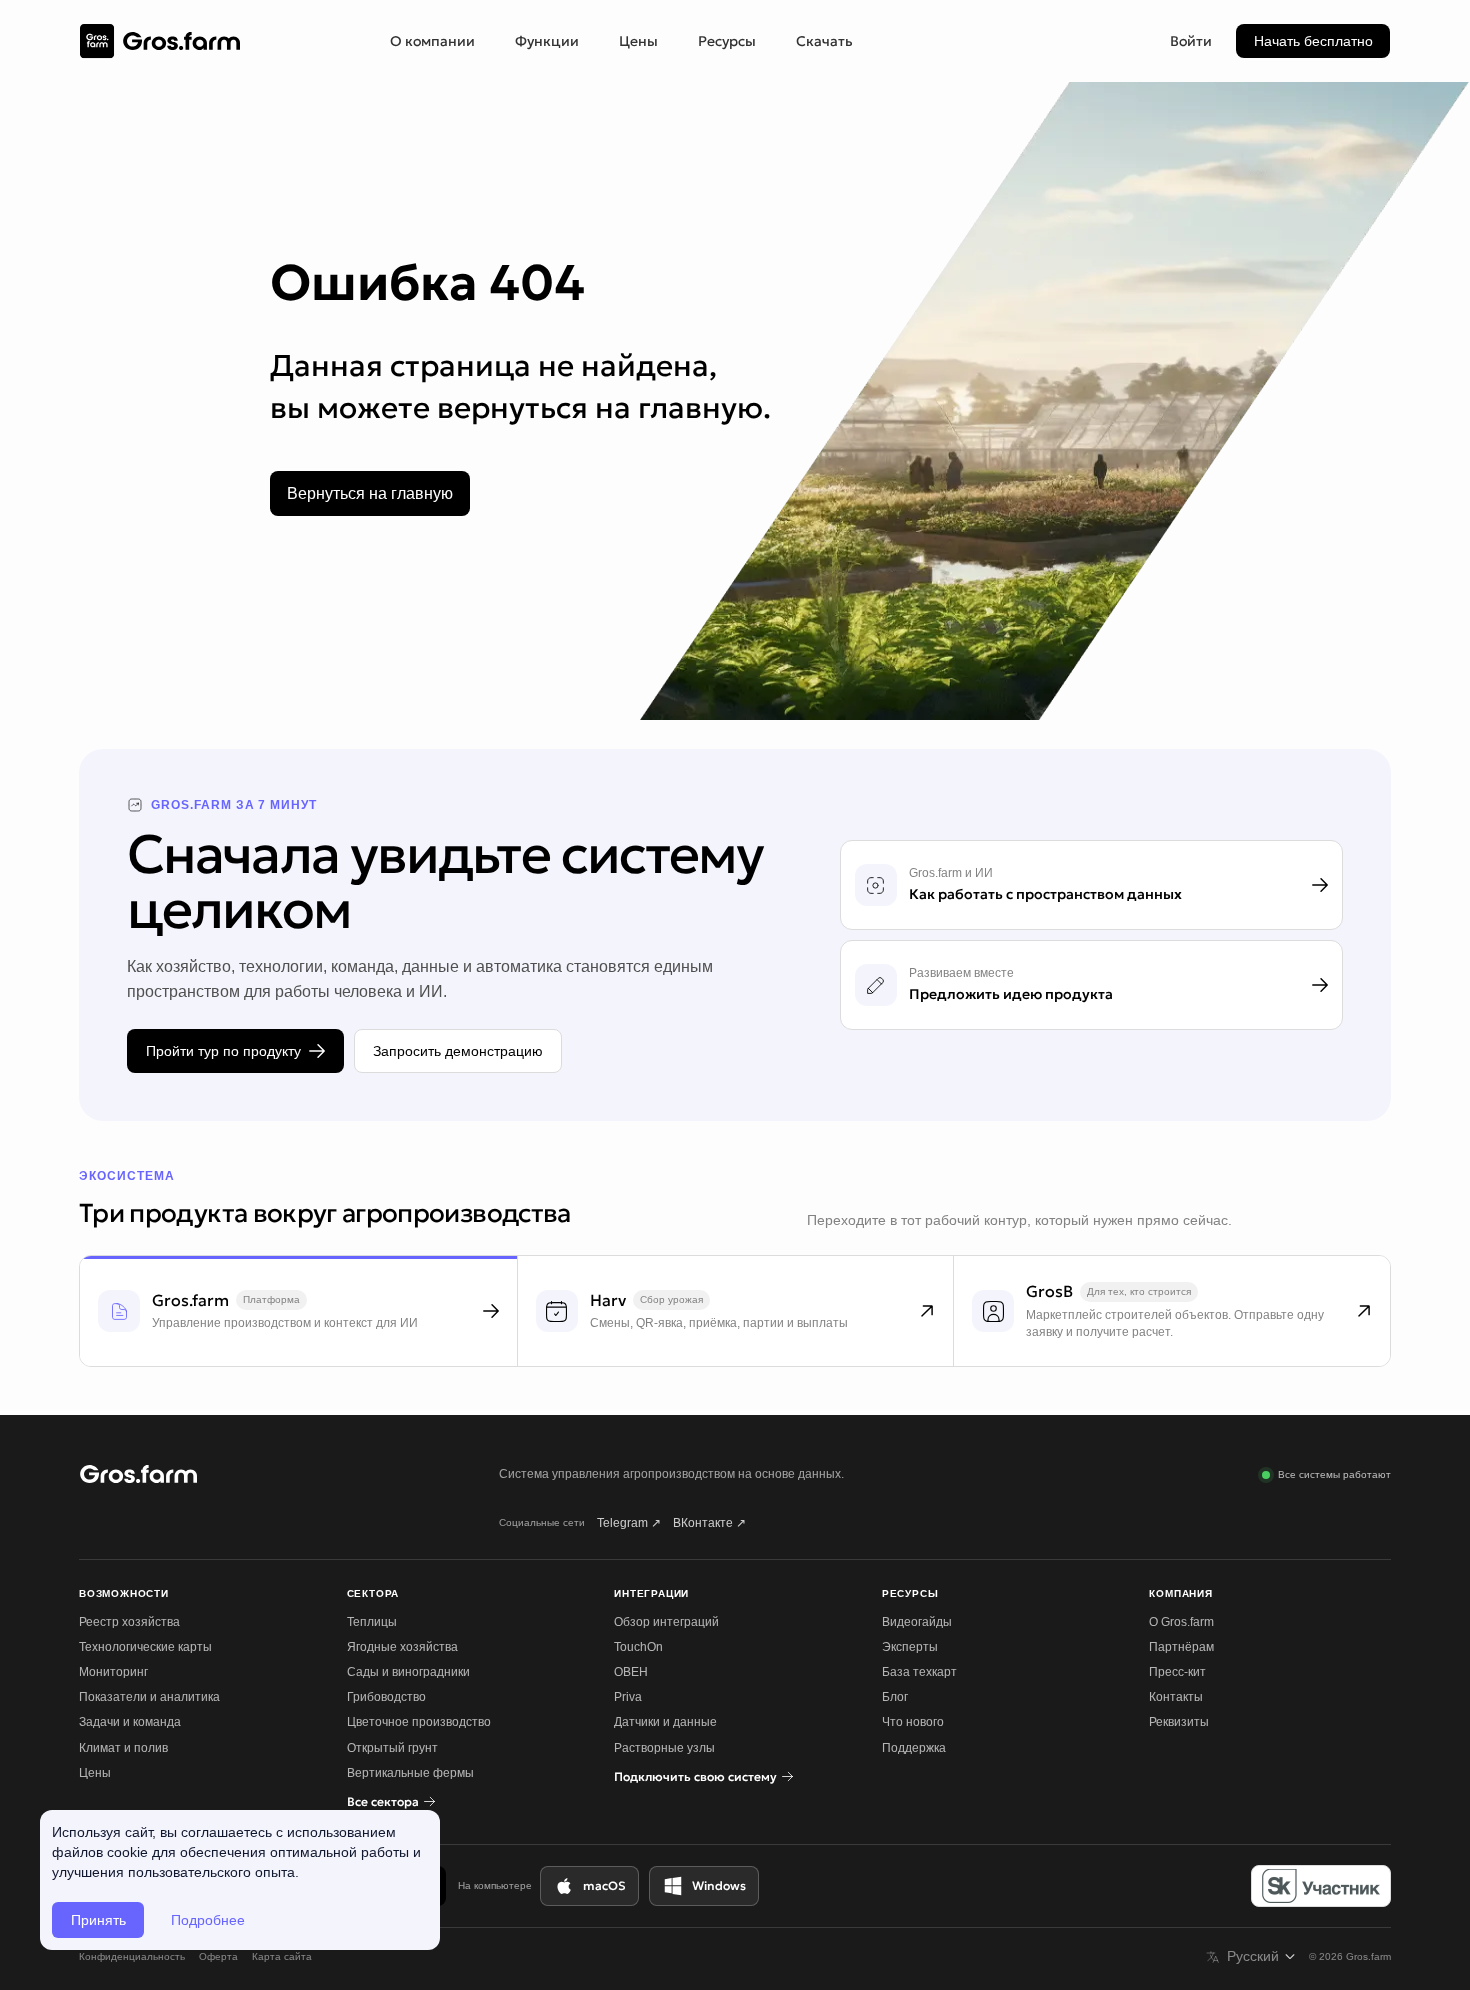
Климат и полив (123, 1748)
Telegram (629, 1523)
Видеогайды (917, 1622)
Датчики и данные (665, 1722)
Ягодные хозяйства (402, 1647)
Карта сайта (282, 1956)
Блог (895, 1697)
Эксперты (910, 1647)
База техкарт (919, 1672)
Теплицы (372, 1622)
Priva (628, 1697)
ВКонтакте (709, 1523)
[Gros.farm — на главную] (160, 41)
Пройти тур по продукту (223, 1051)
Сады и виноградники (408, 1672)
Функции (547, 41)
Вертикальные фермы (410, 1773)
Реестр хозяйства (129, 1622)
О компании (432, 41)
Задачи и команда (130, 1722)
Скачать (824, 41)
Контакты (1176, 1697)
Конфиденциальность (132, 1956)
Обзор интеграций (666, 1622)
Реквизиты (1179, 1722)
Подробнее (208, 1920)
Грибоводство (386, 1697)
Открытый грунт (392, 1748)
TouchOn (638, 1647)
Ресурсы (727, 41)
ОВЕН (631, 1672)
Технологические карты (145, 1647)
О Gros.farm (1181, 1622)
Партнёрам (1181, 1647)
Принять (98, 1920)
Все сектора (383, 1801)
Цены (638, 41)
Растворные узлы (664, 1748)
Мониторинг (113, 1672)
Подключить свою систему (695, 1776)
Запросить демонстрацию (458, 1051)
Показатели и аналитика (149, 1697)
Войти (1191, 41)
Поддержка (914, 1748)
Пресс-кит (1177, 1672)
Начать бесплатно (1313, 41)
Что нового (913, 1722)
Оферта (218, 1956)
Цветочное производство (419, 1722)
